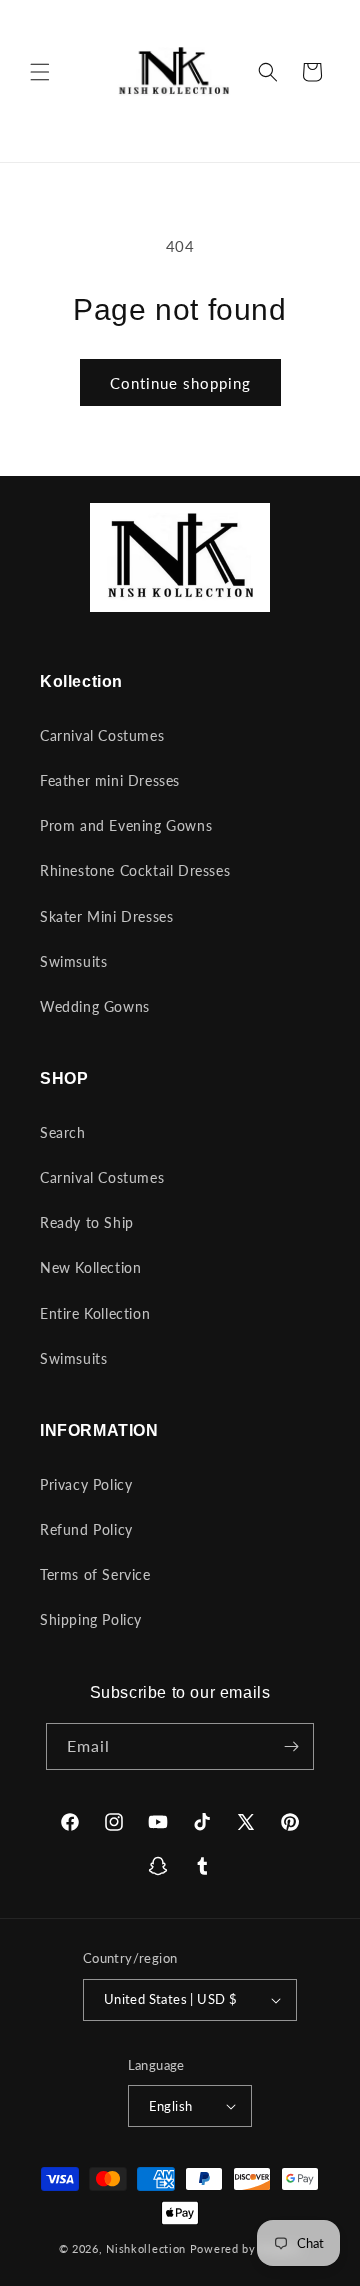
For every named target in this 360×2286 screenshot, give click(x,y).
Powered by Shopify (246, 2248)
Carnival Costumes (102, 735)
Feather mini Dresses (110, 780)
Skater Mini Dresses (106, 916)
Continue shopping (180, 383)
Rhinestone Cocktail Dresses (135, 870)
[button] (40, 72)
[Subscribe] (291, 1746)
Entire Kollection (95, 1313)
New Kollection (90, 1267)
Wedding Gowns (95, 1006)
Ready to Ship (87, 1222)
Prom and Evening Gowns (126, 825)
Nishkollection (146, 2248)
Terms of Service (95, 1574)
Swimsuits (73, 961)
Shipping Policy (91, 1619)
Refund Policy (86, 1529)
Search (63, 1132)
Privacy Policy (86, 1484)
